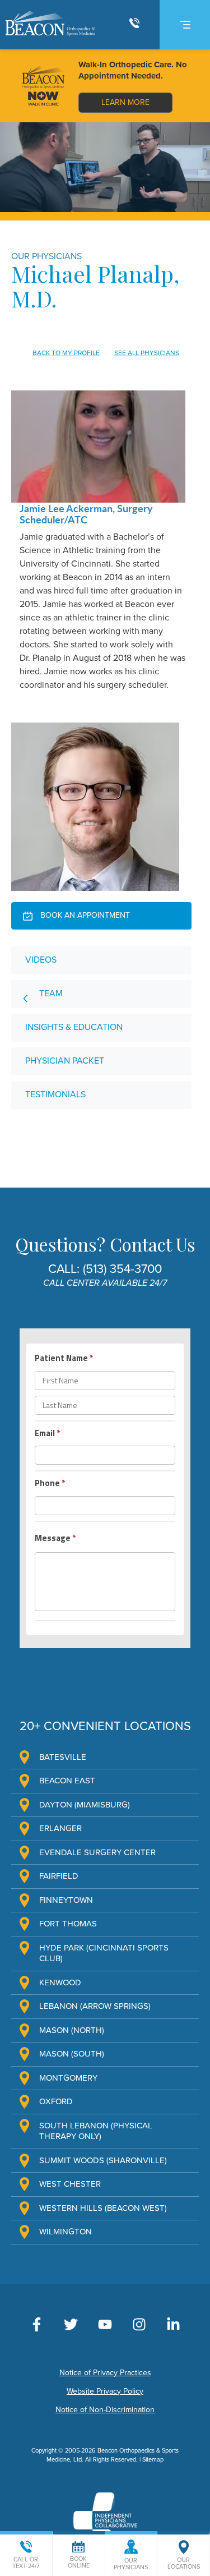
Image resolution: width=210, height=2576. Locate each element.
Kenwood (60, 1982)
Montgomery (68, 2078)
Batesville (63, 1757)
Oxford (56, 2101)
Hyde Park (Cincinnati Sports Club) (104, 1953)
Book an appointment (84, 915)
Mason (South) (72, 2054)
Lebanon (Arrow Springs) (95, 2006)
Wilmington (66, 2232)
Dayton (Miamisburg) (85, 1805)
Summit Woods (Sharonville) (103, 2160)
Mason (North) (72, 2030)
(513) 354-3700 (122, 1269)
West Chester (70, 2184)
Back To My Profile (66, 353)
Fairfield (59, 1876)
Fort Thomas (68, 1924)
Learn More (125, 102)
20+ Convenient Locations (105, 1726)
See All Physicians (147, 353)
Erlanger (60, 1828)
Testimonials (55, 1094)
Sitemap (153, 2460)
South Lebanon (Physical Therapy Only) (96, 2131)
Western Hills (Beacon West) (103, 2208)
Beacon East (67, 1781)
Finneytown (66, 1900)
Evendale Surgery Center (97, 1852)
